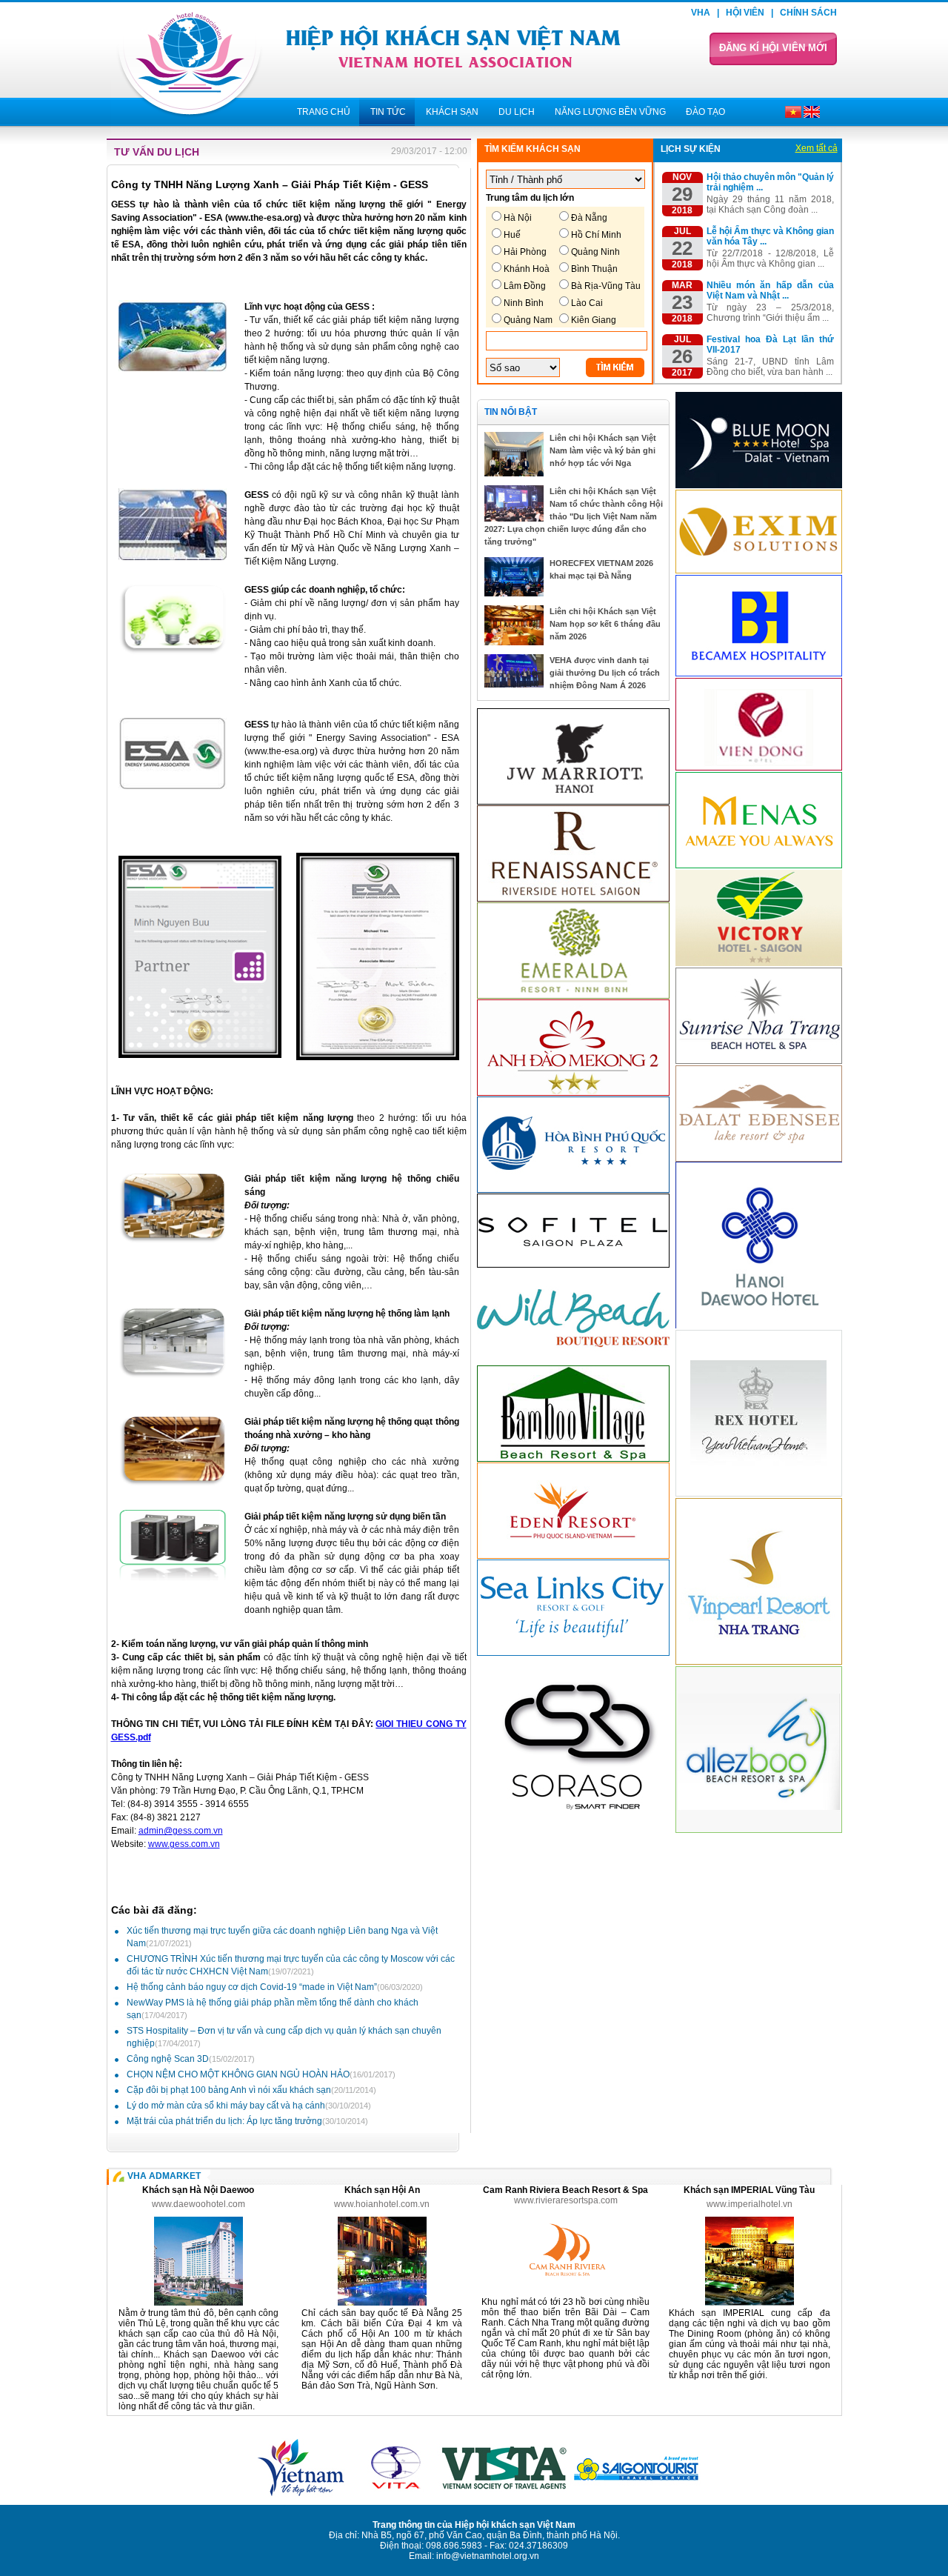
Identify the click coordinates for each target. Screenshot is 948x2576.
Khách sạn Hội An (382, 2190)
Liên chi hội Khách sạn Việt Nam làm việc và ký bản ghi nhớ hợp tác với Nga (603, 450)
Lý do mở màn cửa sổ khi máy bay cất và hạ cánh (249, 2106)
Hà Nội (518, 218)
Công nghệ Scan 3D (191, 2059)
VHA (701, 13)
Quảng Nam (528, 320)
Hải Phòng (525, 252)
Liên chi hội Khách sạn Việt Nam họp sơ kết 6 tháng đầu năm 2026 (605, 624)
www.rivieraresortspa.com (566, 2200)
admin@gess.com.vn (181, 1831)
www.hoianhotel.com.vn (382, 2204)
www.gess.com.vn (184, 1844)
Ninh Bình (524, 303)
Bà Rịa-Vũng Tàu (606, 286)
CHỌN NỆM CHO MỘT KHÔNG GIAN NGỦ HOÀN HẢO (261, 2074)
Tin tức (388, 112)
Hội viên (745, 13)
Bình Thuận (594, 269)
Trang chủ (324, 112)
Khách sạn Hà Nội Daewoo (198, 2190)
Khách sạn (452, 112)
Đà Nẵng (589, 218)
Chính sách (808, 13)
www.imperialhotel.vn (750, 2204)
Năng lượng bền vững (610, 112)
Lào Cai (587, 303)
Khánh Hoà (527, 269)
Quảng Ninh (595, 252)
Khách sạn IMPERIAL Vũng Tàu (749, 2190)
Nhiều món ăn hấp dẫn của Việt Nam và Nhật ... (770, 290)
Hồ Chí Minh (596, 235)
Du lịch (517, 112)
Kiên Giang (594, 320)
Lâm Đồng (525, 286)
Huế (512, 235)
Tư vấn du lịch (157, 152)
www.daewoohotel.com (198, 2204)
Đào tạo (705, 112)
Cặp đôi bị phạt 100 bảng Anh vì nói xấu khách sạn (251, 2090)
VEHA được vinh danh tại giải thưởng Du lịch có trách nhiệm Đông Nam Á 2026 (605, 673)
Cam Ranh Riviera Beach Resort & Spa (565, 2190)
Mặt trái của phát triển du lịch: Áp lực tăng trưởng (247, 2121)
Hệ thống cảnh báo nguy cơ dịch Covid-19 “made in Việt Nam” (275, 1987)
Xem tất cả (817, 148)
